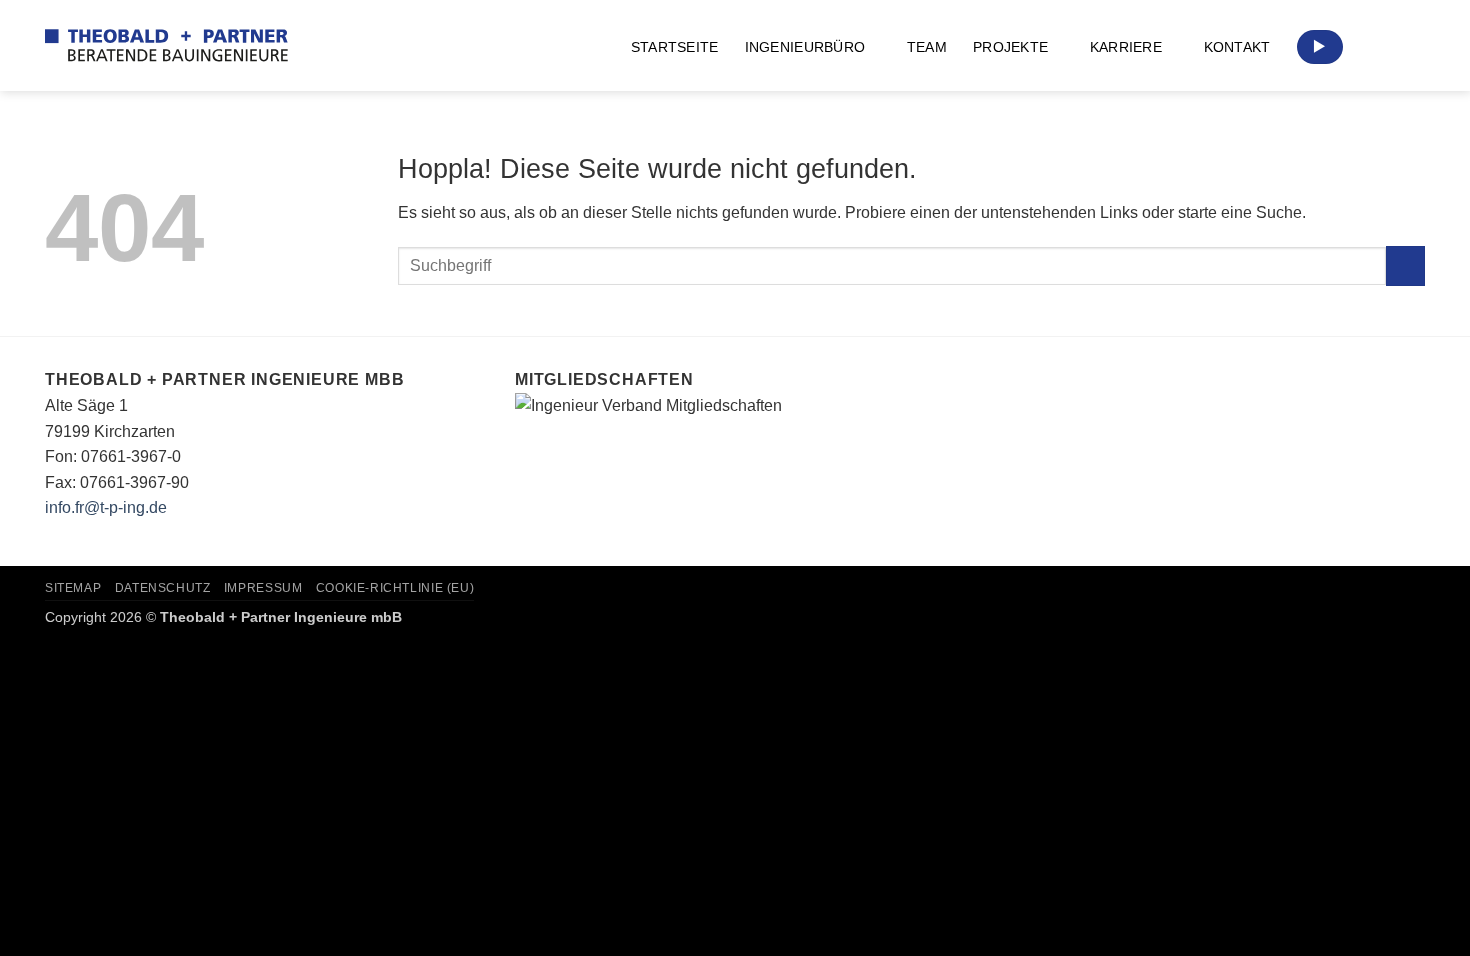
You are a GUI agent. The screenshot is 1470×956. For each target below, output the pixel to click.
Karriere (1126, 47)
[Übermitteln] (1405, 265)
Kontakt (1237, 47)
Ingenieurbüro (805, 47)
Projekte (1010, 47)
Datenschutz (163, 588)
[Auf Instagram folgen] (1369, 47)
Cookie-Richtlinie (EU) (395, 588)
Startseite (675, 47)
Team (927, 47)
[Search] (1416, 47)
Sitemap (73, 588)
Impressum (263, 588)
